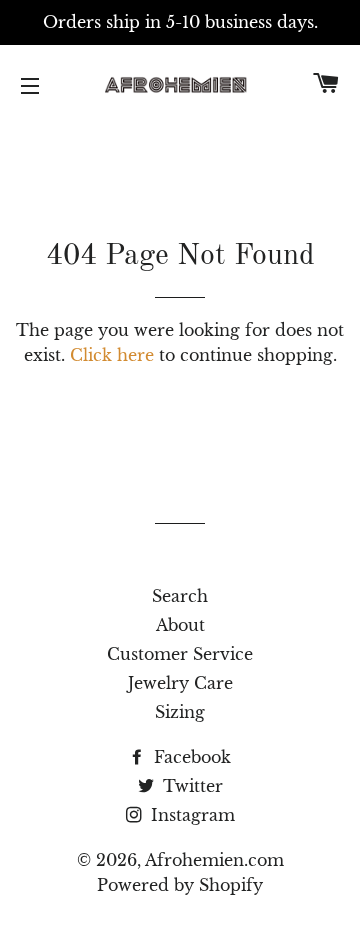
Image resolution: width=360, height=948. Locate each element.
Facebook (190, 757)
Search (180, 596)
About (180, 625)
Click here (112, 355)
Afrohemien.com (214, 860)
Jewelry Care (180, 683)
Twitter (190, 786)
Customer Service (180, 654)
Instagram (190, 815)
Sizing (180, 712)
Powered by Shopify (180, 885)
